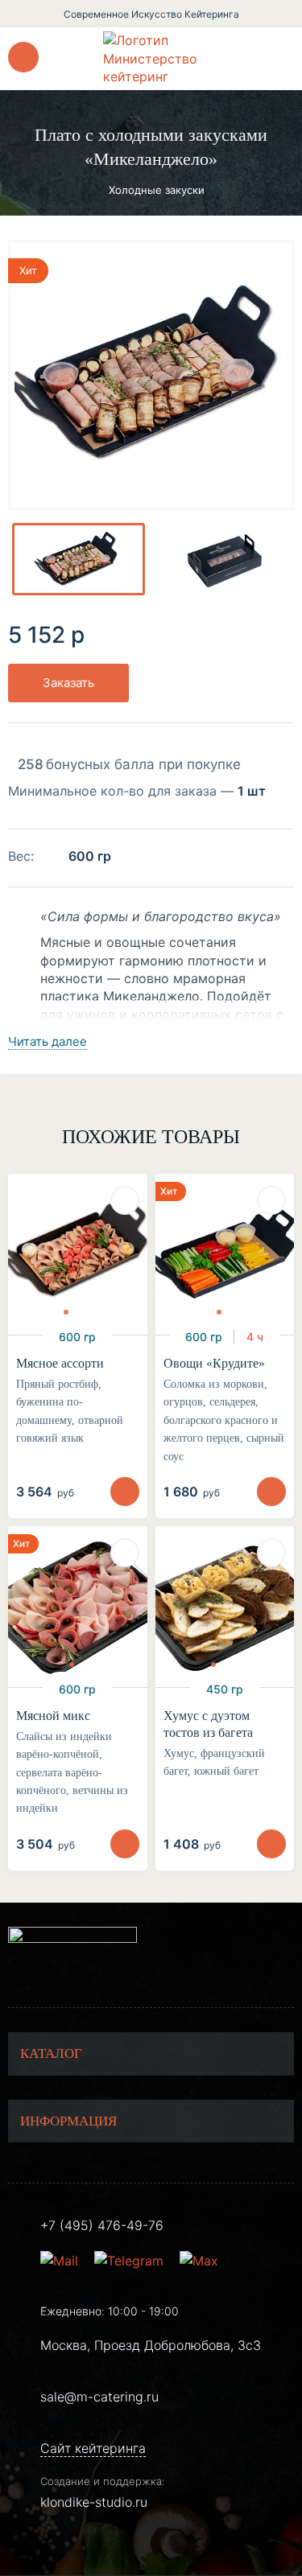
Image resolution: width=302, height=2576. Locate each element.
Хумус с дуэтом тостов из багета (208, 1724)
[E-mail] (61, 2261)
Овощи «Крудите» (214, 1363)
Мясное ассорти (60, 1363)
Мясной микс (53, 1716)
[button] (66, 1312)
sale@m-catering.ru (99, 2397)
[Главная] (151, 58)
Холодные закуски (157, 190)
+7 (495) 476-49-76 (102, 2225)
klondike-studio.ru (94, 2502)
